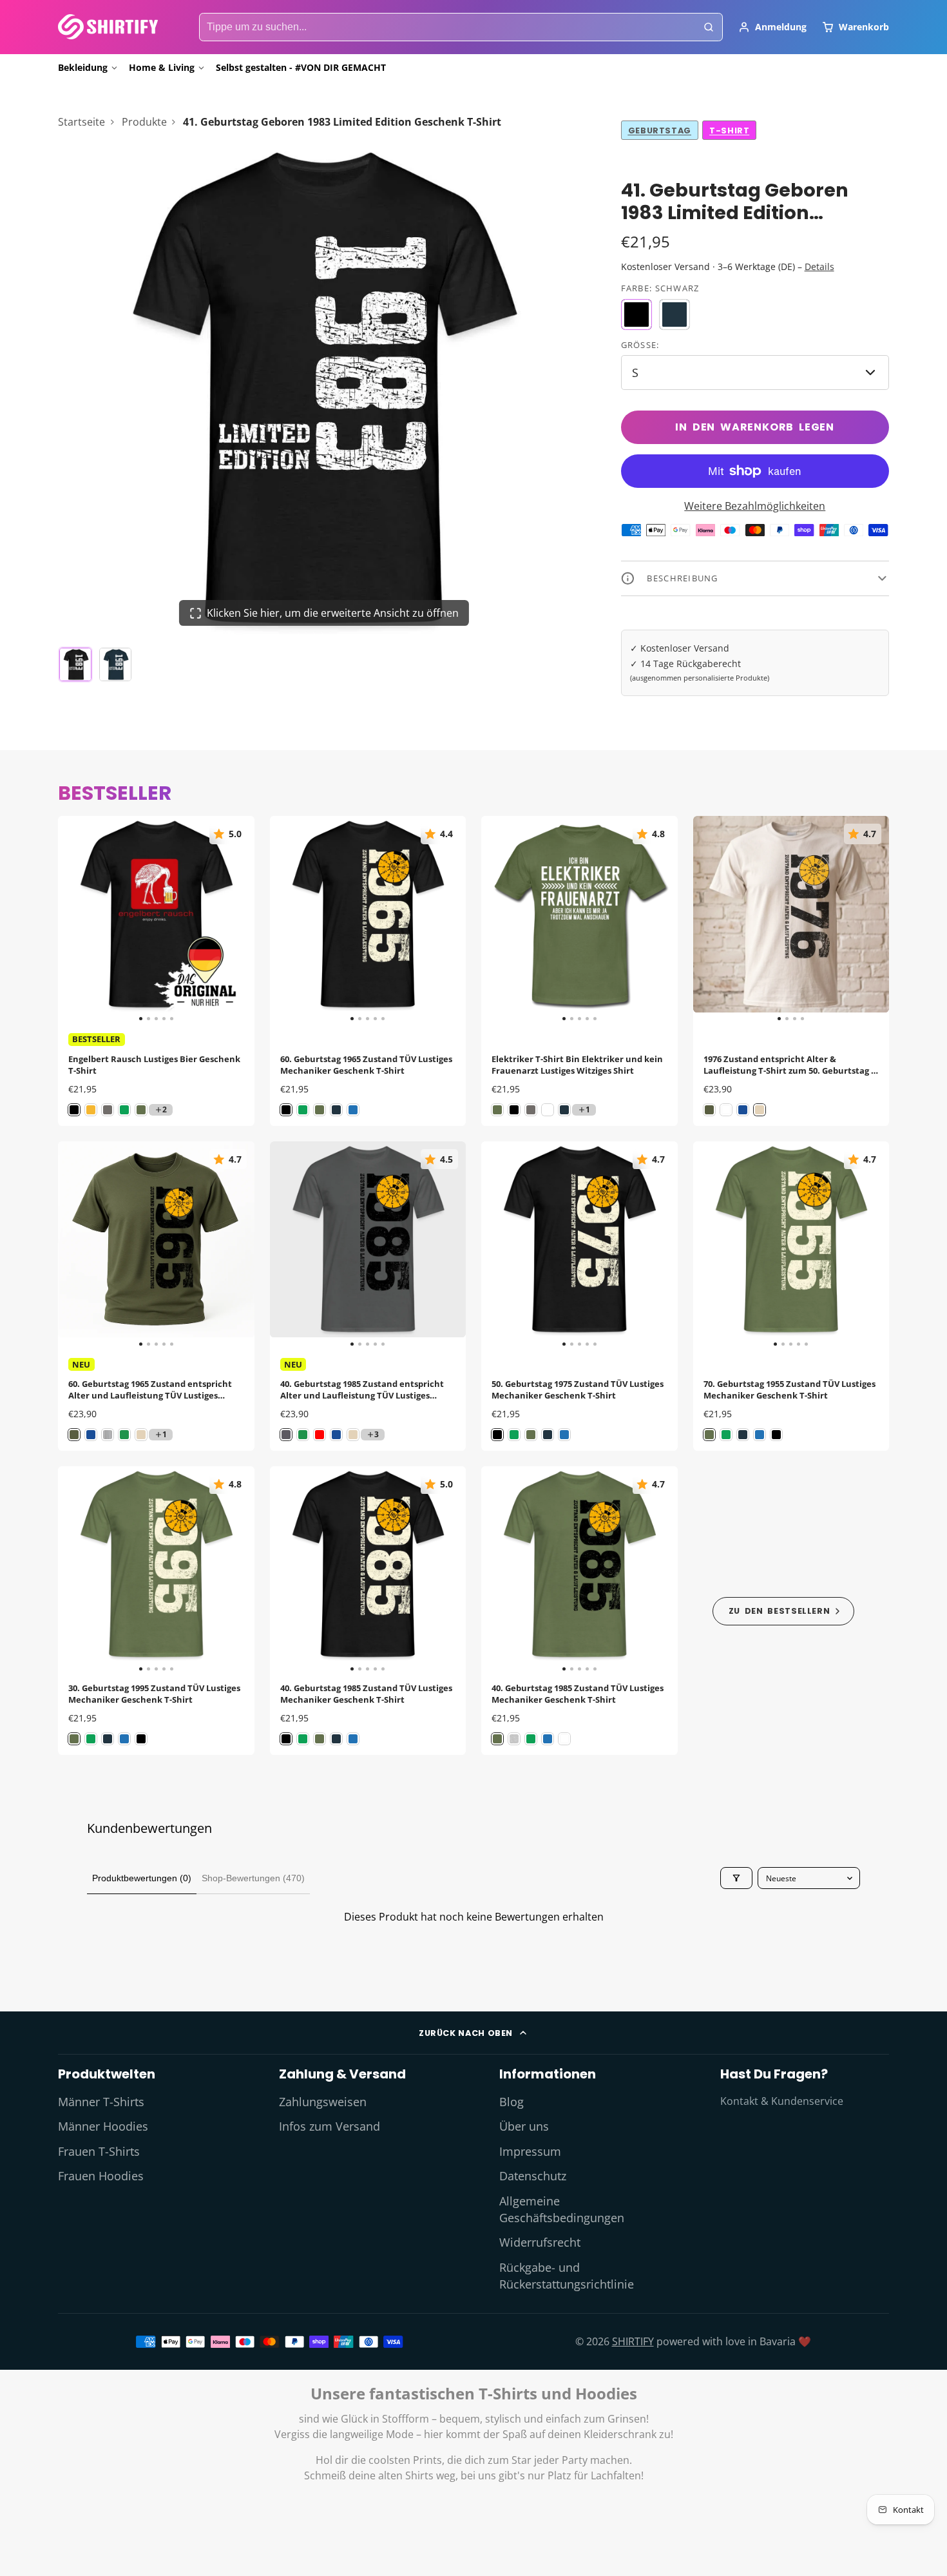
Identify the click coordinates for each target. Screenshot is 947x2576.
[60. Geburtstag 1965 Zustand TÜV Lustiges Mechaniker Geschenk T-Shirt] (290, 919)
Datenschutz (533, 2176)
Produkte (144, 122)
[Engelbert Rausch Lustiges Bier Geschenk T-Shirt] (78, 919)
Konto (772, 27)
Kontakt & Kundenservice (782, 2101)
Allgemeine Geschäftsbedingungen (562, 2209)
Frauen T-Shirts (99, 2151)
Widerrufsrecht (540, 2242)
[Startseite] (108, 27)
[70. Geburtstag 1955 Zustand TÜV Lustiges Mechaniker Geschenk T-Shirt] (713, 1245)
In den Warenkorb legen (755, 427)
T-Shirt (729, 131)
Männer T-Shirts (101, 2102)
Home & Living (162, 67)
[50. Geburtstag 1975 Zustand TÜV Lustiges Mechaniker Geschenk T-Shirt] (501, 1245)
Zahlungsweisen (323, 2102)
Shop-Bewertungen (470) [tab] (253, 1878)
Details (819, 266)
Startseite (81, 122)
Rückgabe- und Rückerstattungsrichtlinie (567, 2276)
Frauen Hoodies (101, 2176)
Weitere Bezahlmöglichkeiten (755, 506)
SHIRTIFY (633, 2341)
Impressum (530, 2151)
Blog (512, 2102)
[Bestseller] (784, 1611)
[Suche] (709, 27)
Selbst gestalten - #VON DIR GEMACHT (301, 67)
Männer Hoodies (103, 2126)
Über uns (524, 2126)
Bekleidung (83, 67)
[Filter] (736, 1878)
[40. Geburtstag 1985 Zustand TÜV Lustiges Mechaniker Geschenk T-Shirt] (290, 1570)
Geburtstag (660, 131)
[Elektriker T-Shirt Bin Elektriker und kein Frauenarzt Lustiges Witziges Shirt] (501, 919)
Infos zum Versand (330, 2126)
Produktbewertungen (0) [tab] (142, 1878)
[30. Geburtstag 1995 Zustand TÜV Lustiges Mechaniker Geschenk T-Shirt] (78, 1570)
